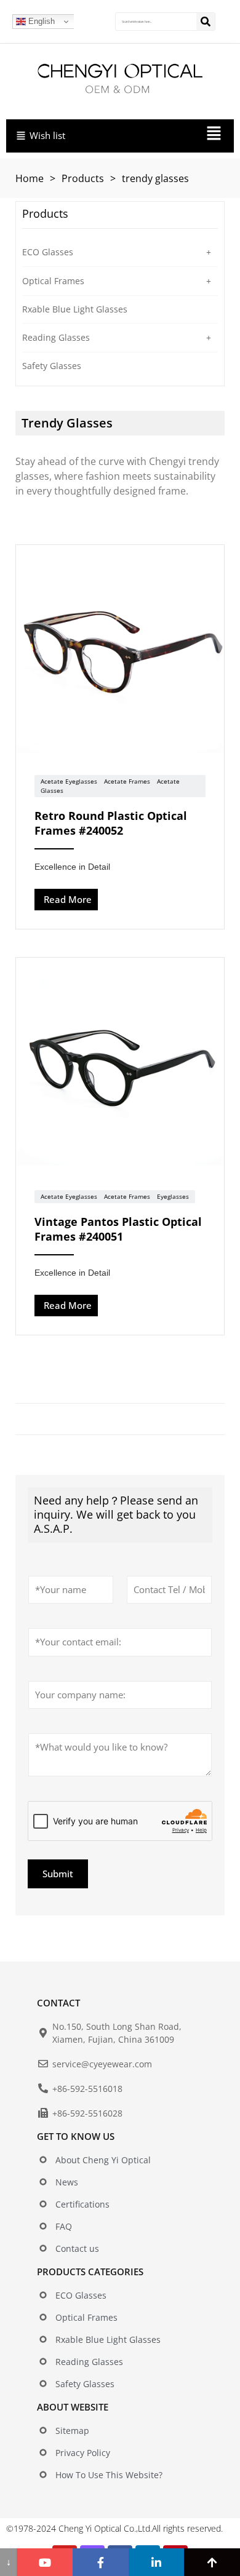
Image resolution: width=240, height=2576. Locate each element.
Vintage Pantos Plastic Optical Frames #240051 (118, 1229)
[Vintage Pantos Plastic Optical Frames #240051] (120, 1063)
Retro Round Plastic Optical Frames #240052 (111, 823)
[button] (171, 136)
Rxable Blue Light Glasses (75, 309)
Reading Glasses (56, 337)
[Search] (206, 22)
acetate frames (127, 781)
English (40, 21)
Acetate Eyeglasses (69, 781)
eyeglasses (173, 1196)
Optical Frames (53, 281)
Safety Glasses (52, 366)
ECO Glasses (48, 252)
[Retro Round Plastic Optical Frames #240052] (120, 651)
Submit (58, 1874)
